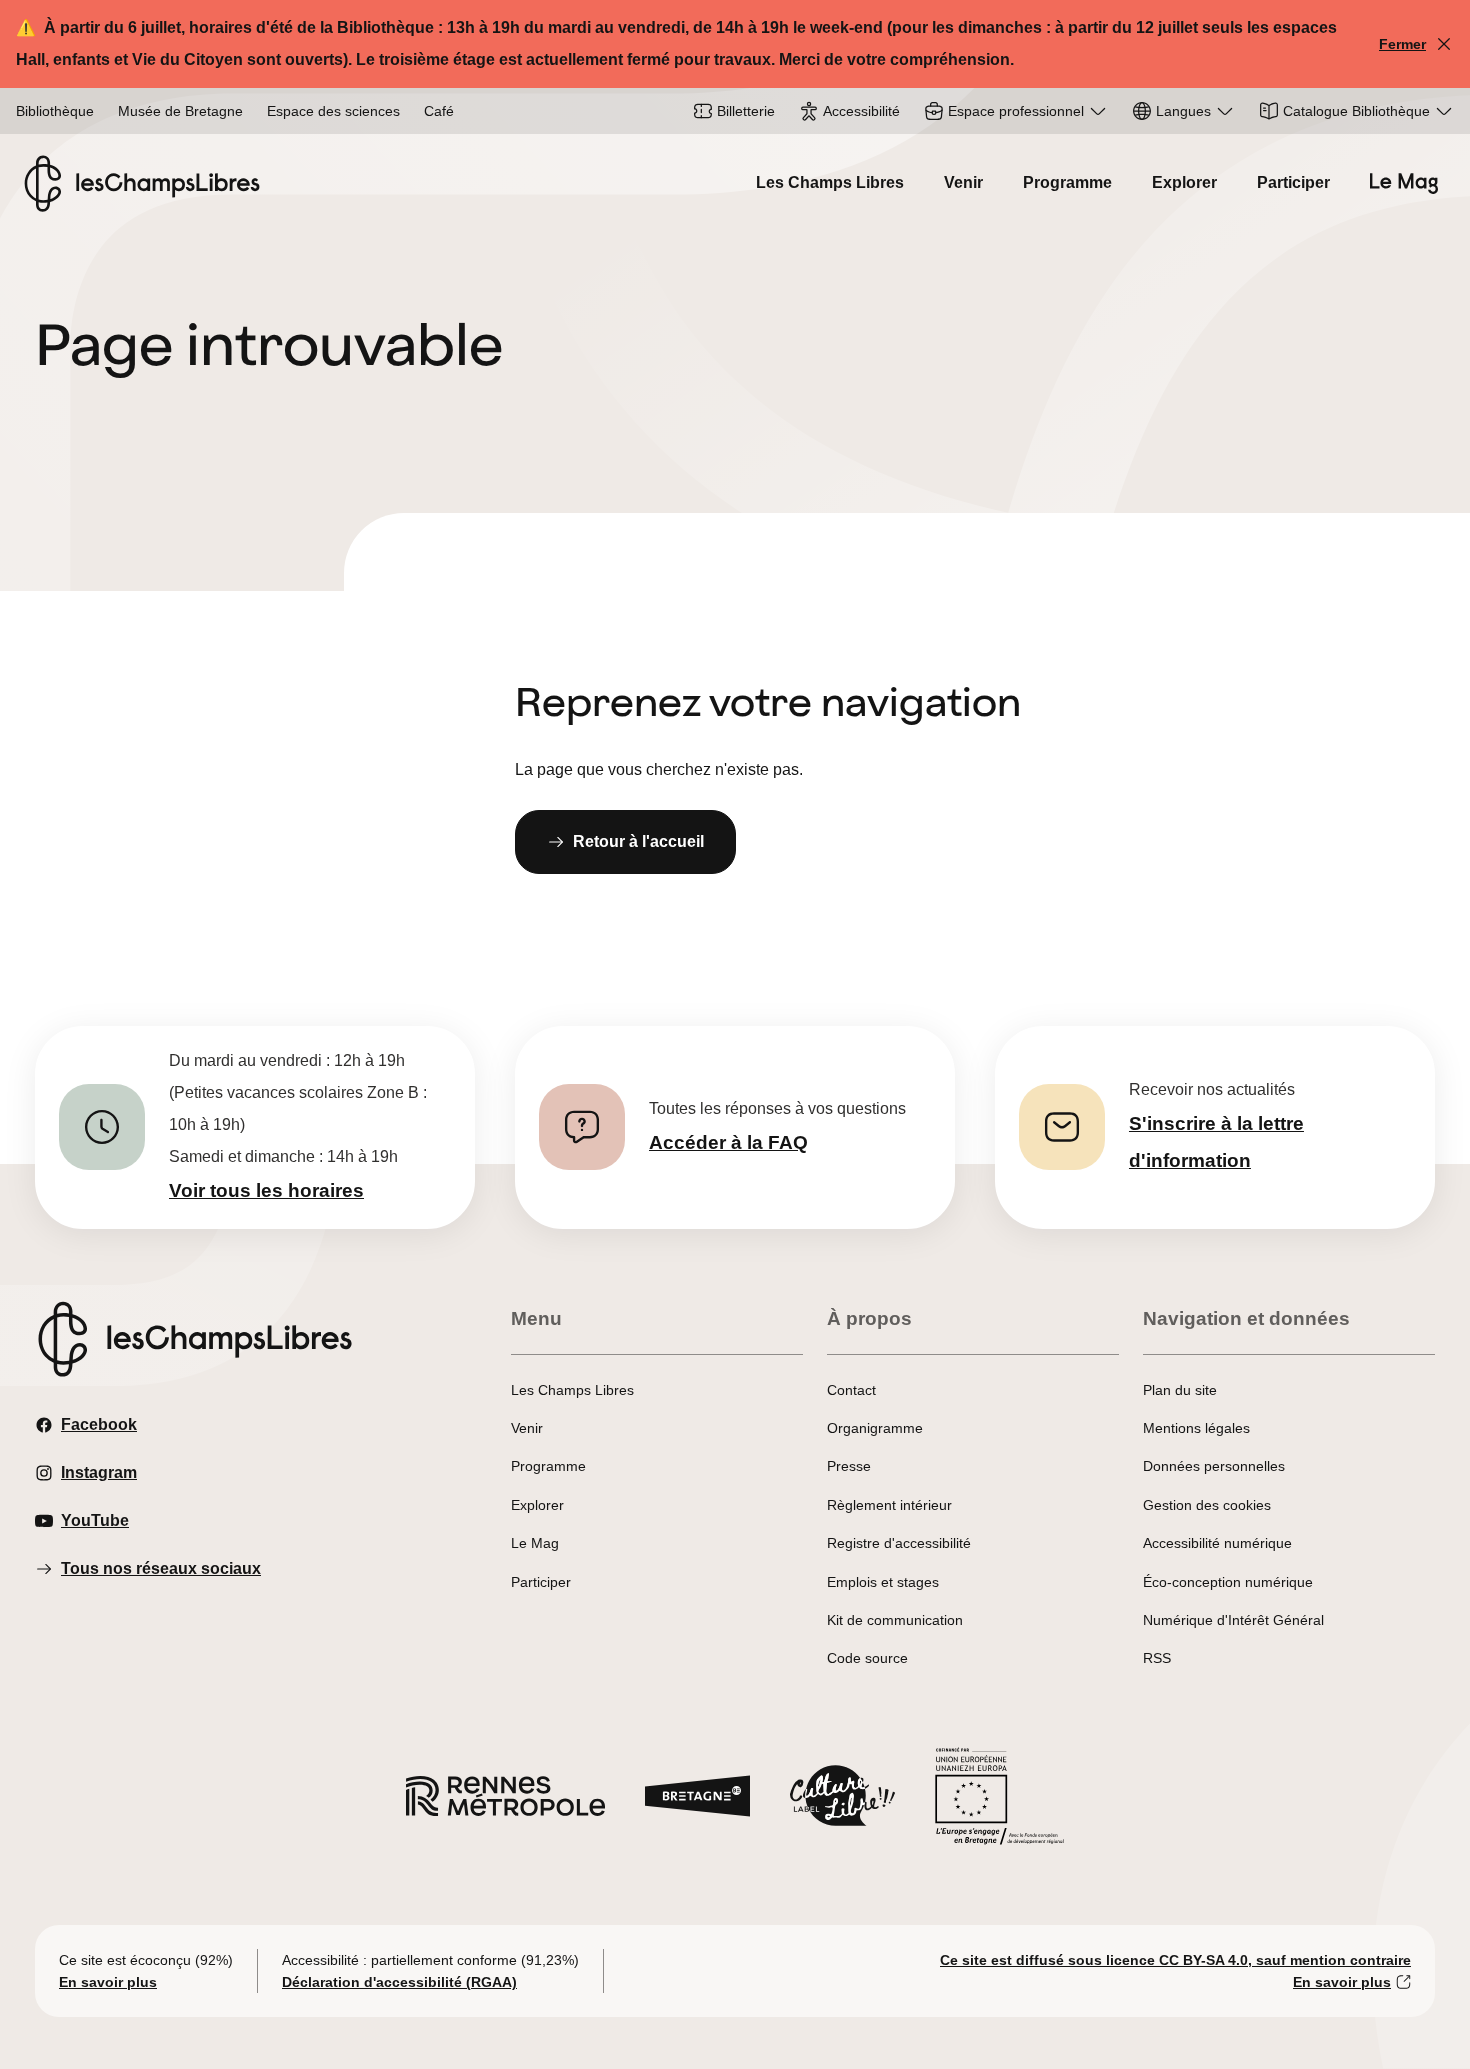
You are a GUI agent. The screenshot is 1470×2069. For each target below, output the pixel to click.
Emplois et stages (883, 1582)
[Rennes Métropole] (505, 1801)
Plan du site (1180, 1390)
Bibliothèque (55, 111)
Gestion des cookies (1207, 1505)
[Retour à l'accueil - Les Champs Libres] (142, 183)
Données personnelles (1214, 1466)
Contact (851, 1390)
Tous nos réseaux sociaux (161, 1568)
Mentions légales (1196, 1428)
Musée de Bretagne (180, 111)
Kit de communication (895, 1620)
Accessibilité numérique (1217, 1543)
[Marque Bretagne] (697, 1801)
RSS (1157, 1658)
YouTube (95, 1520)
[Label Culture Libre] (842, 1801)
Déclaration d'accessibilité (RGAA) (399, 1982)
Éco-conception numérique (1228, 1582)
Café (439, 111)
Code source (867, 1658)
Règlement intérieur (889, 1505)
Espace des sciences (333, 111)
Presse (849, 1466)
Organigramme (875, 1428)
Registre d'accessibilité (899, 1543)
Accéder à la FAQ (728, 1142)
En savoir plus (108, 1982)
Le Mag (535, 1543)
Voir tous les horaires (266, 1190)
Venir (963, 182)
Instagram (99, 1472)
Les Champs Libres (830, 182)
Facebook (99, 1424)
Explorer (1184, 182)
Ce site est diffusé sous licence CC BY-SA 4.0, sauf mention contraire (1175, 1960)
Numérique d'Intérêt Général (1233, 1620)
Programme (1067, 182)
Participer (1293, 182)
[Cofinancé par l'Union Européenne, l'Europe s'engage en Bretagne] (1000, 1801)
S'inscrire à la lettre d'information (1216, 1142)
